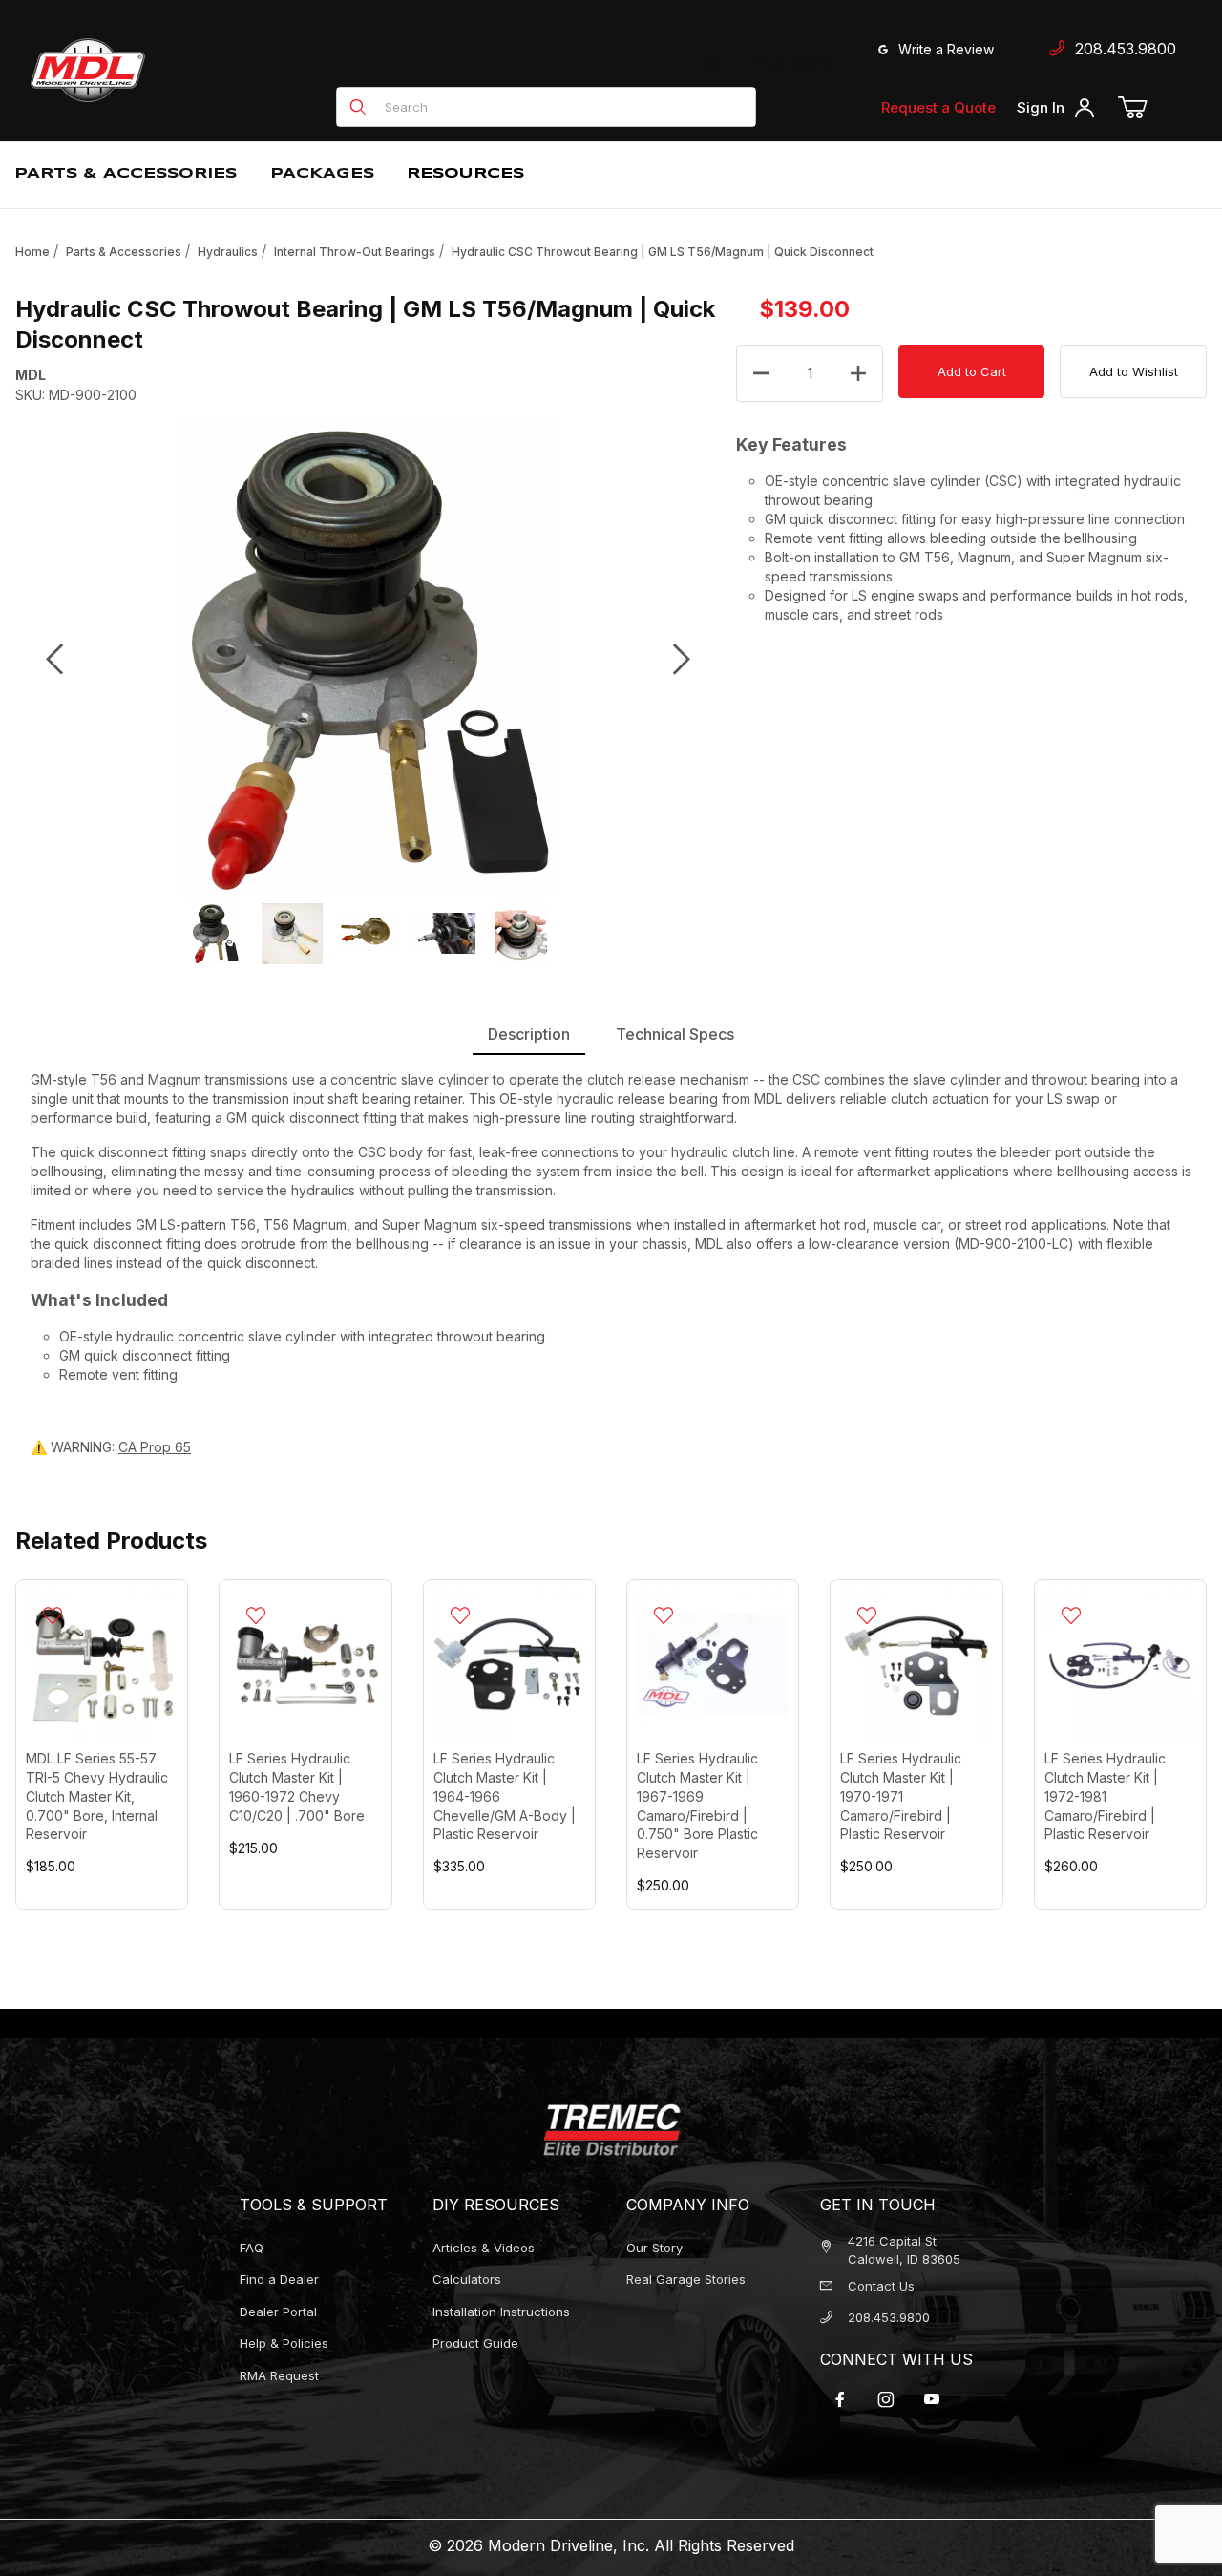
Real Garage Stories (686, 2279)
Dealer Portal (278, 2312)
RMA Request (279, 2375)
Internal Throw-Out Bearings (355, 252)
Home (32, 252)
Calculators (467, 2279)
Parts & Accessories (124, 252)
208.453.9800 (1121, 49)
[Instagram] (886, 2399)
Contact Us (881, 2286)
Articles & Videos (484, 2248)
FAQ (252, 2248)
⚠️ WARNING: (111, 1447)
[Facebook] (840, 2399)
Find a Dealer (788, 63)
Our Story (654, 2248)
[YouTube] (932, 2399)
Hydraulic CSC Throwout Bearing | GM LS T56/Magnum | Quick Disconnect (663, 252)
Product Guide (475, 2343)
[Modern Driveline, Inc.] (174, 70)
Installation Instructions (501, 2312)
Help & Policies (284, 2343)
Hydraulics (228, 252)
